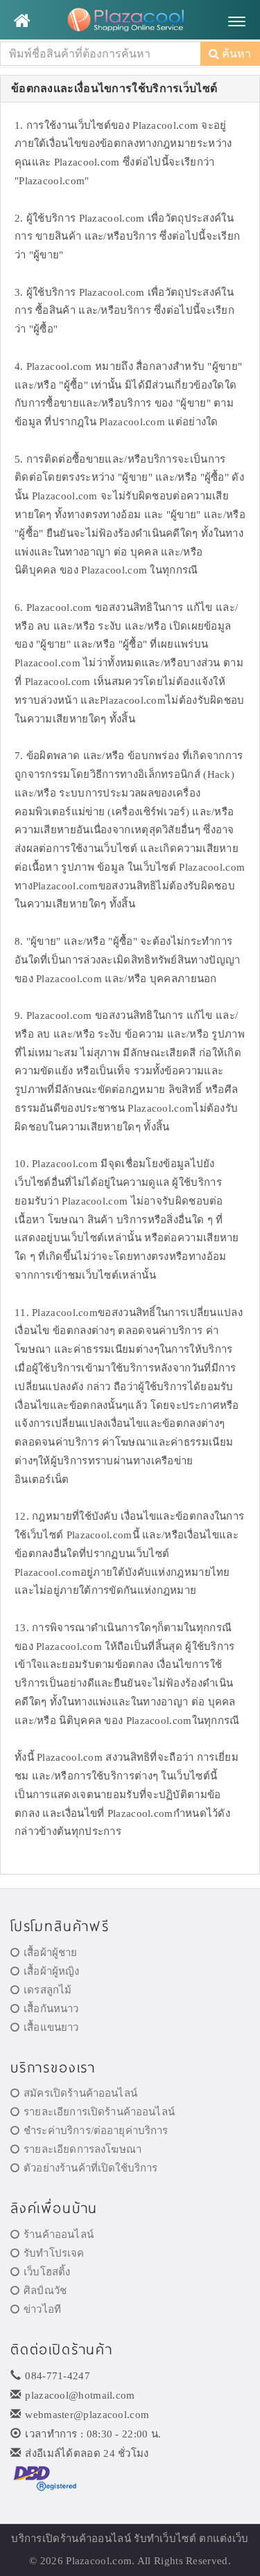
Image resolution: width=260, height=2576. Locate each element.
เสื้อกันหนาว (51, 2009)
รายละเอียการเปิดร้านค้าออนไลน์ (99, 2112)
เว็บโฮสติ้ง (47, 2272)
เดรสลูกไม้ (47, 1990)
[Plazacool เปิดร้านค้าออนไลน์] (130, 21)
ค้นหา (235, 54)
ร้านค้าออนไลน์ (59, 2235)
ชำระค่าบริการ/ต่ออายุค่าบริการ (96, 2131)
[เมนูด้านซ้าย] (22, 21)
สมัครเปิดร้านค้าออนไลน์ (80, 2093)
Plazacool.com (99, 2561)
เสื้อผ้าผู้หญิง (51, 1971)
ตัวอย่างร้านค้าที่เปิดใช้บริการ (90, 2168)
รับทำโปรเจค (54, 2253)
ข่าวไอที (42, 2309)
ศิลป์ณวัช (45, 2291)
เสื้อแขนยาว (51, 2027)
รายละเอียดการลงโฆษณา (83, 2149)
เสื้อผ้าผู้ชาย (50, 1953)
